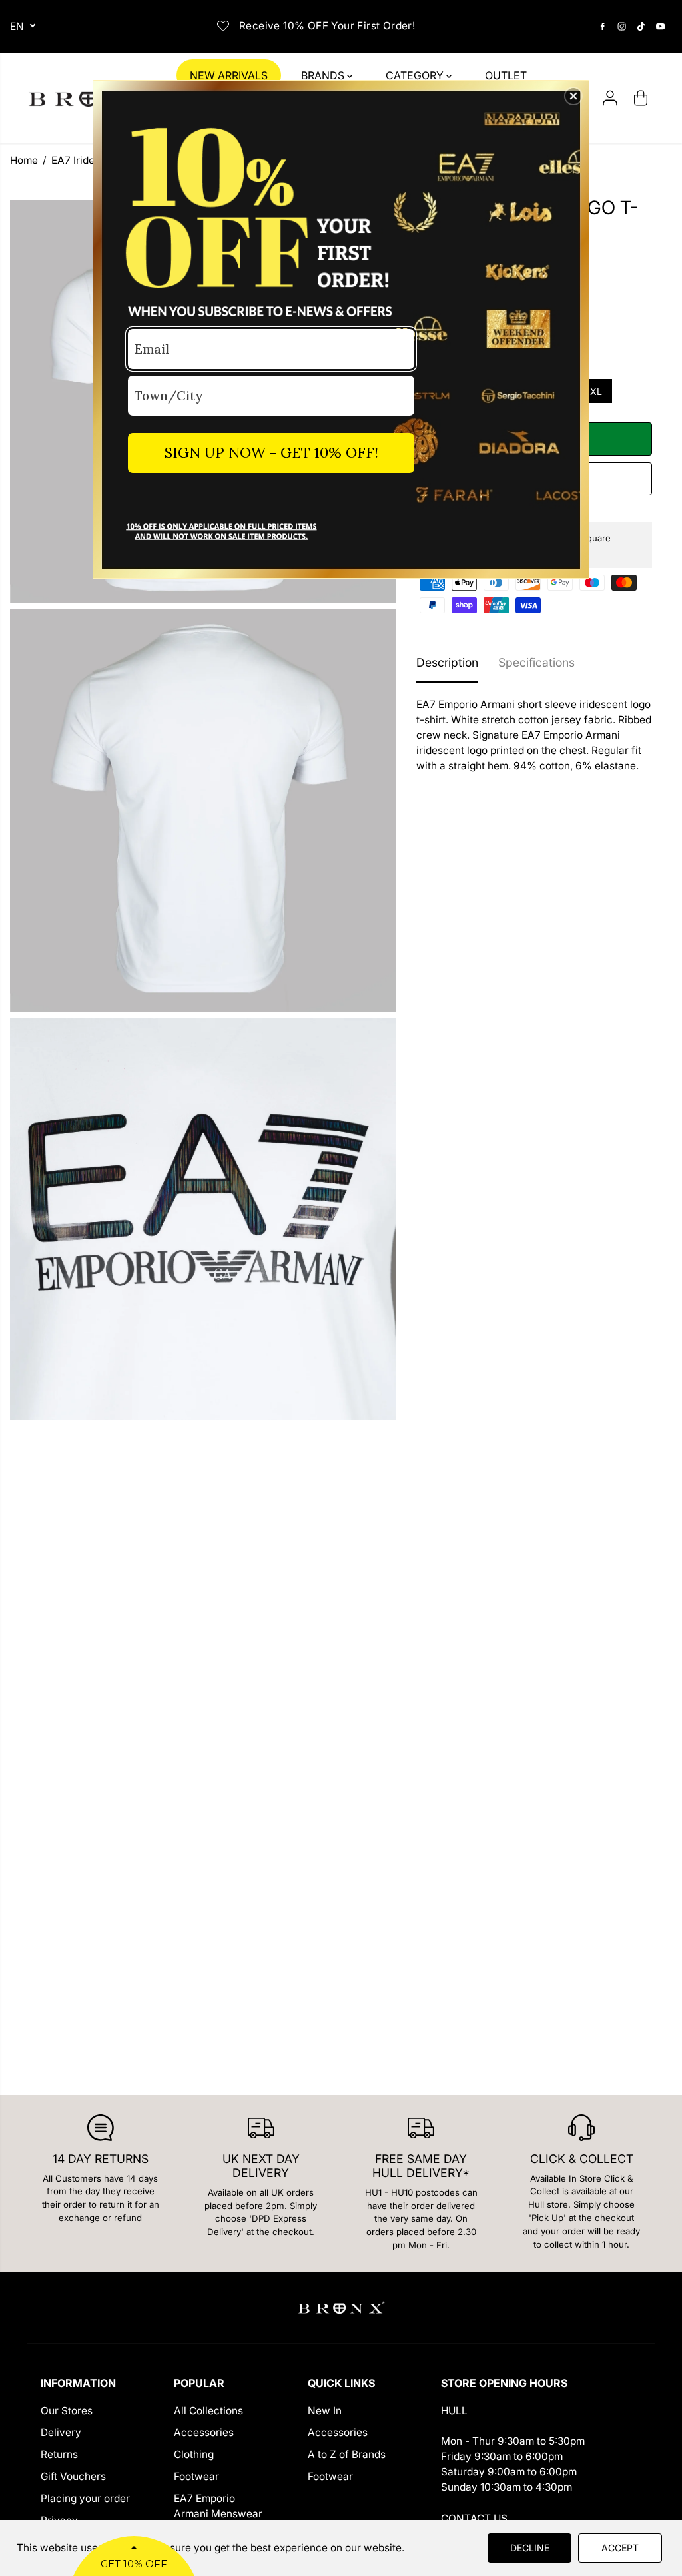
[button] (573, 96)
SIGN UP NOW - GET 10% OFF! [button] (271, 452)
